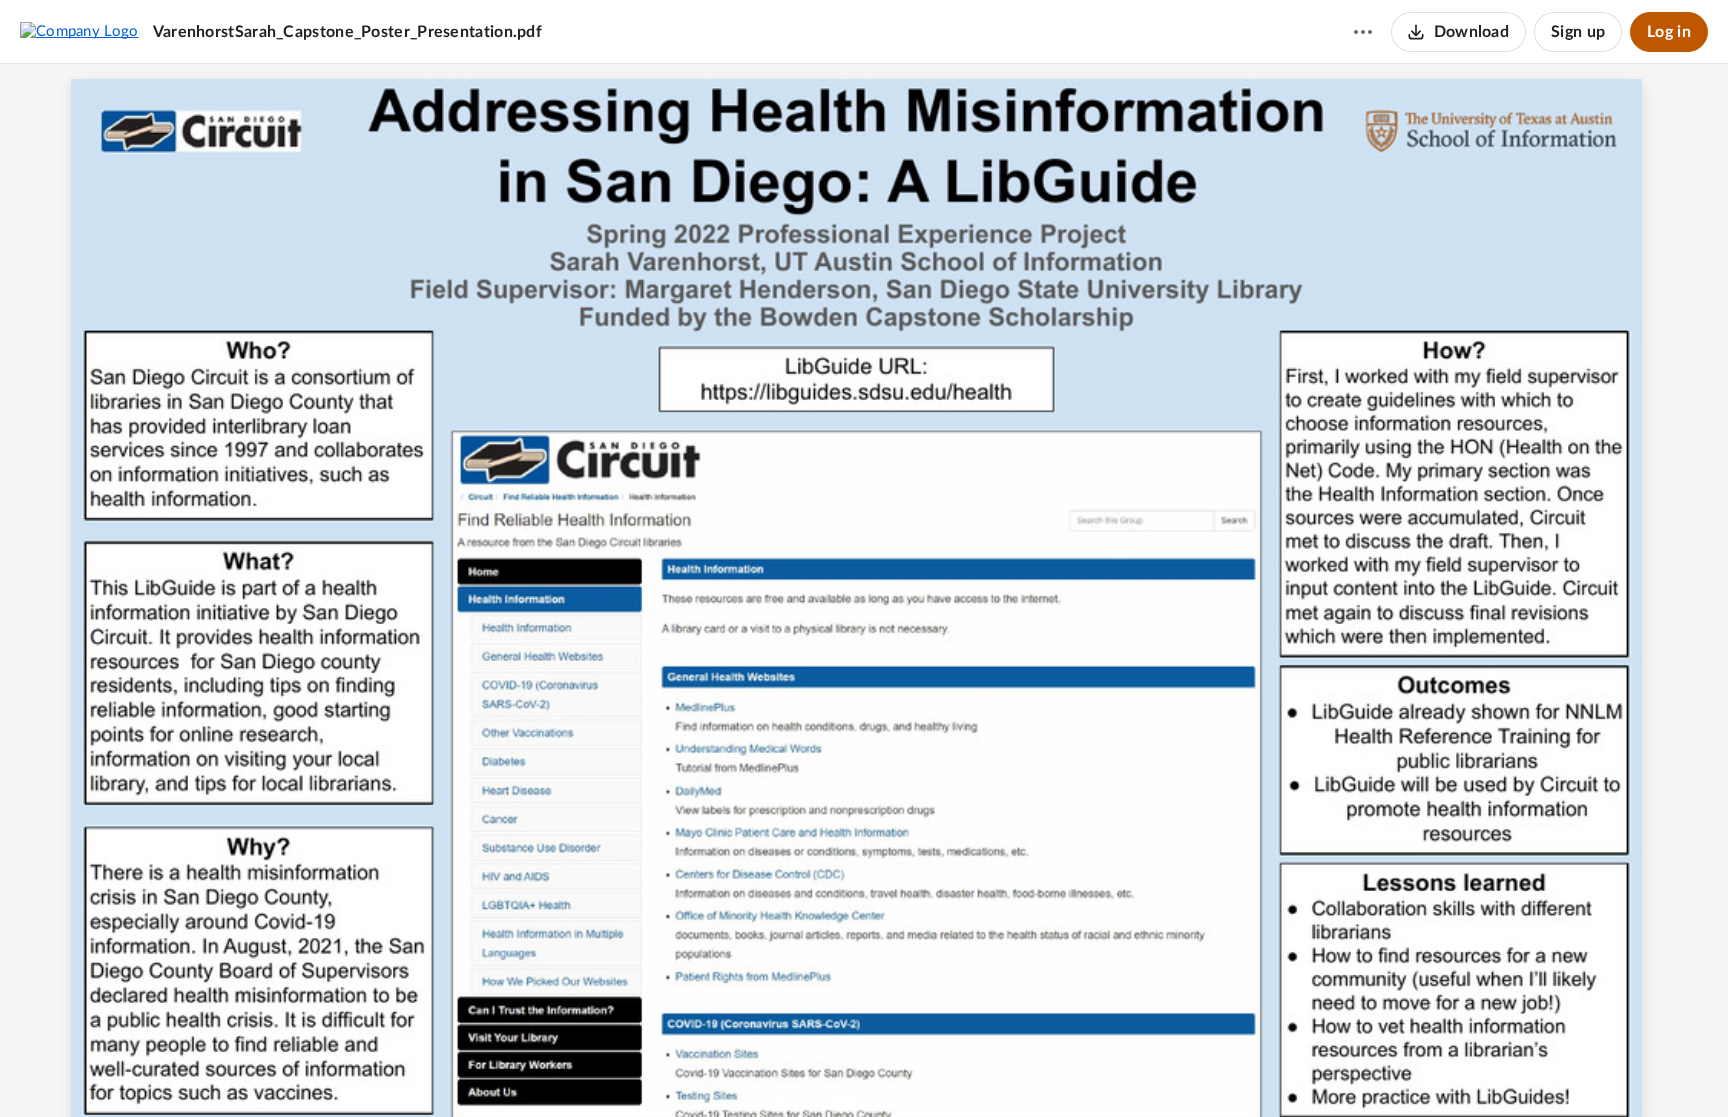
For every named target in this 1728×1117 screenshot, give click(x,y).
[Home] (79, 31)
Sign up (1578, 32)
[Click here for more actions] (1363, 32)
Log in (1669, 32)
